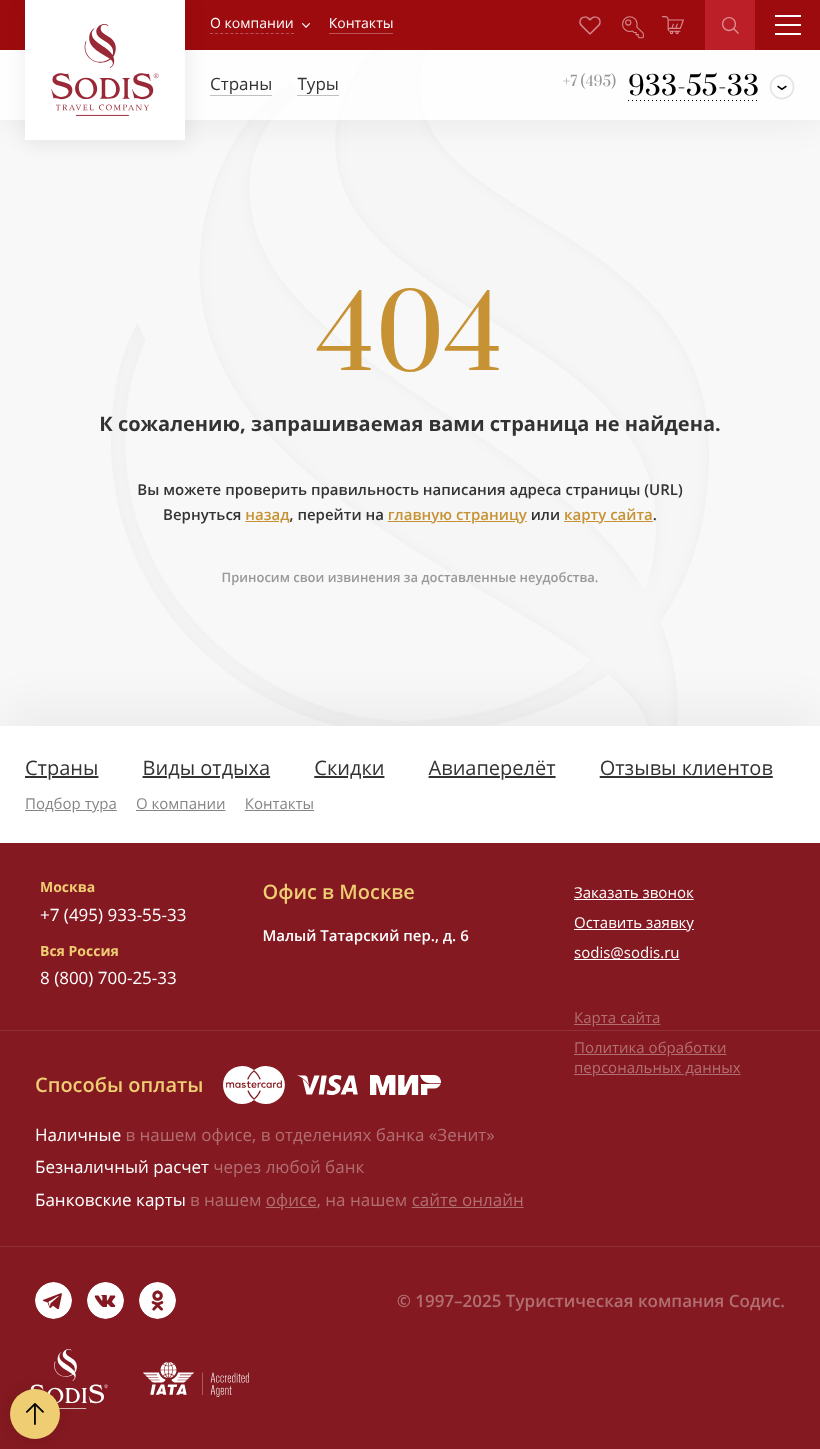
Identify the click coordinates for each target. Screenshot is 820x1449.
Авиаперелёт (492, 767)
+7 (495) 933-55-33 (113, 914)
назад (267, 515)
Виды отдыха (207, 767)
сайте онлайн (468, 1199)
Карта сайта (617, 1018)
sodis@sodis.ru (627, 953)
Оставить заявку (634, 923)
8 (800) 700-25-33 (108, 977)
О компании (252, 23)
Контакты (279, 804)
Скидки (349, 767)
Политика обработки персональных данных (657, 1058)
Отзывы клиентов (686, 767)
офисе (291, 1199)
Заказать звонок (634, 893)
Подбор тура (71, 804)
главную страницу (457, 515)
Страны (61, 767)
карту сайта (608, 515)
